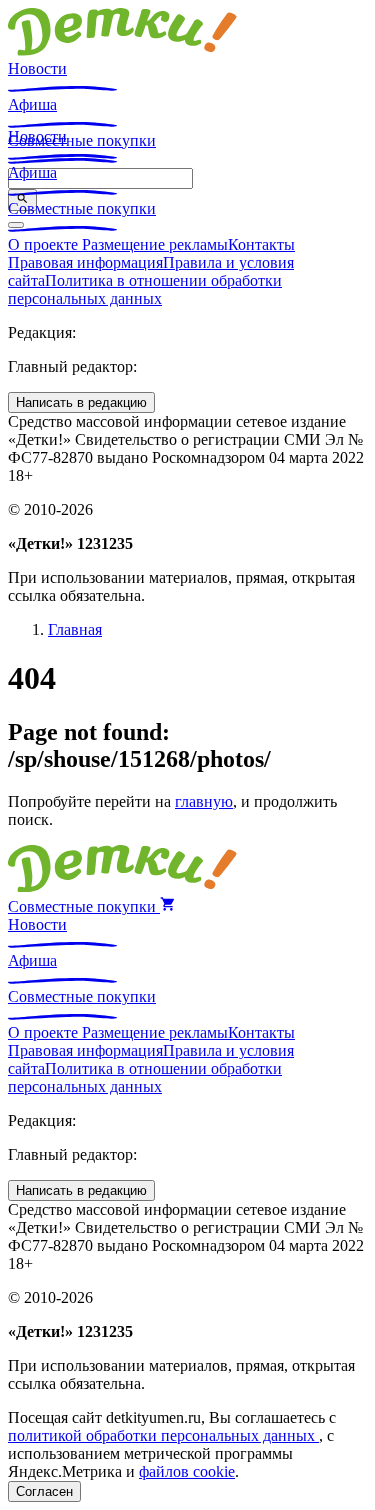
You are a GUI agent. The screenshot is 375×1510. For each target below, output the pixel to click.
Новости (37, 68)
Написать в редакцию (81, 402)
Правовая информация (85, 262)
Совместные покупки (82, 208)
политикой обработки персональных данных (163, 1435)
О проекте (45, 244)
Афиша (32, 104)
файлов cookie (187, 1471)
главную (204, 801)
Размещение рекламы (155, 244)
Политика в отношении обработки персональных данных (145, 289)
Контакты (261, 244)
